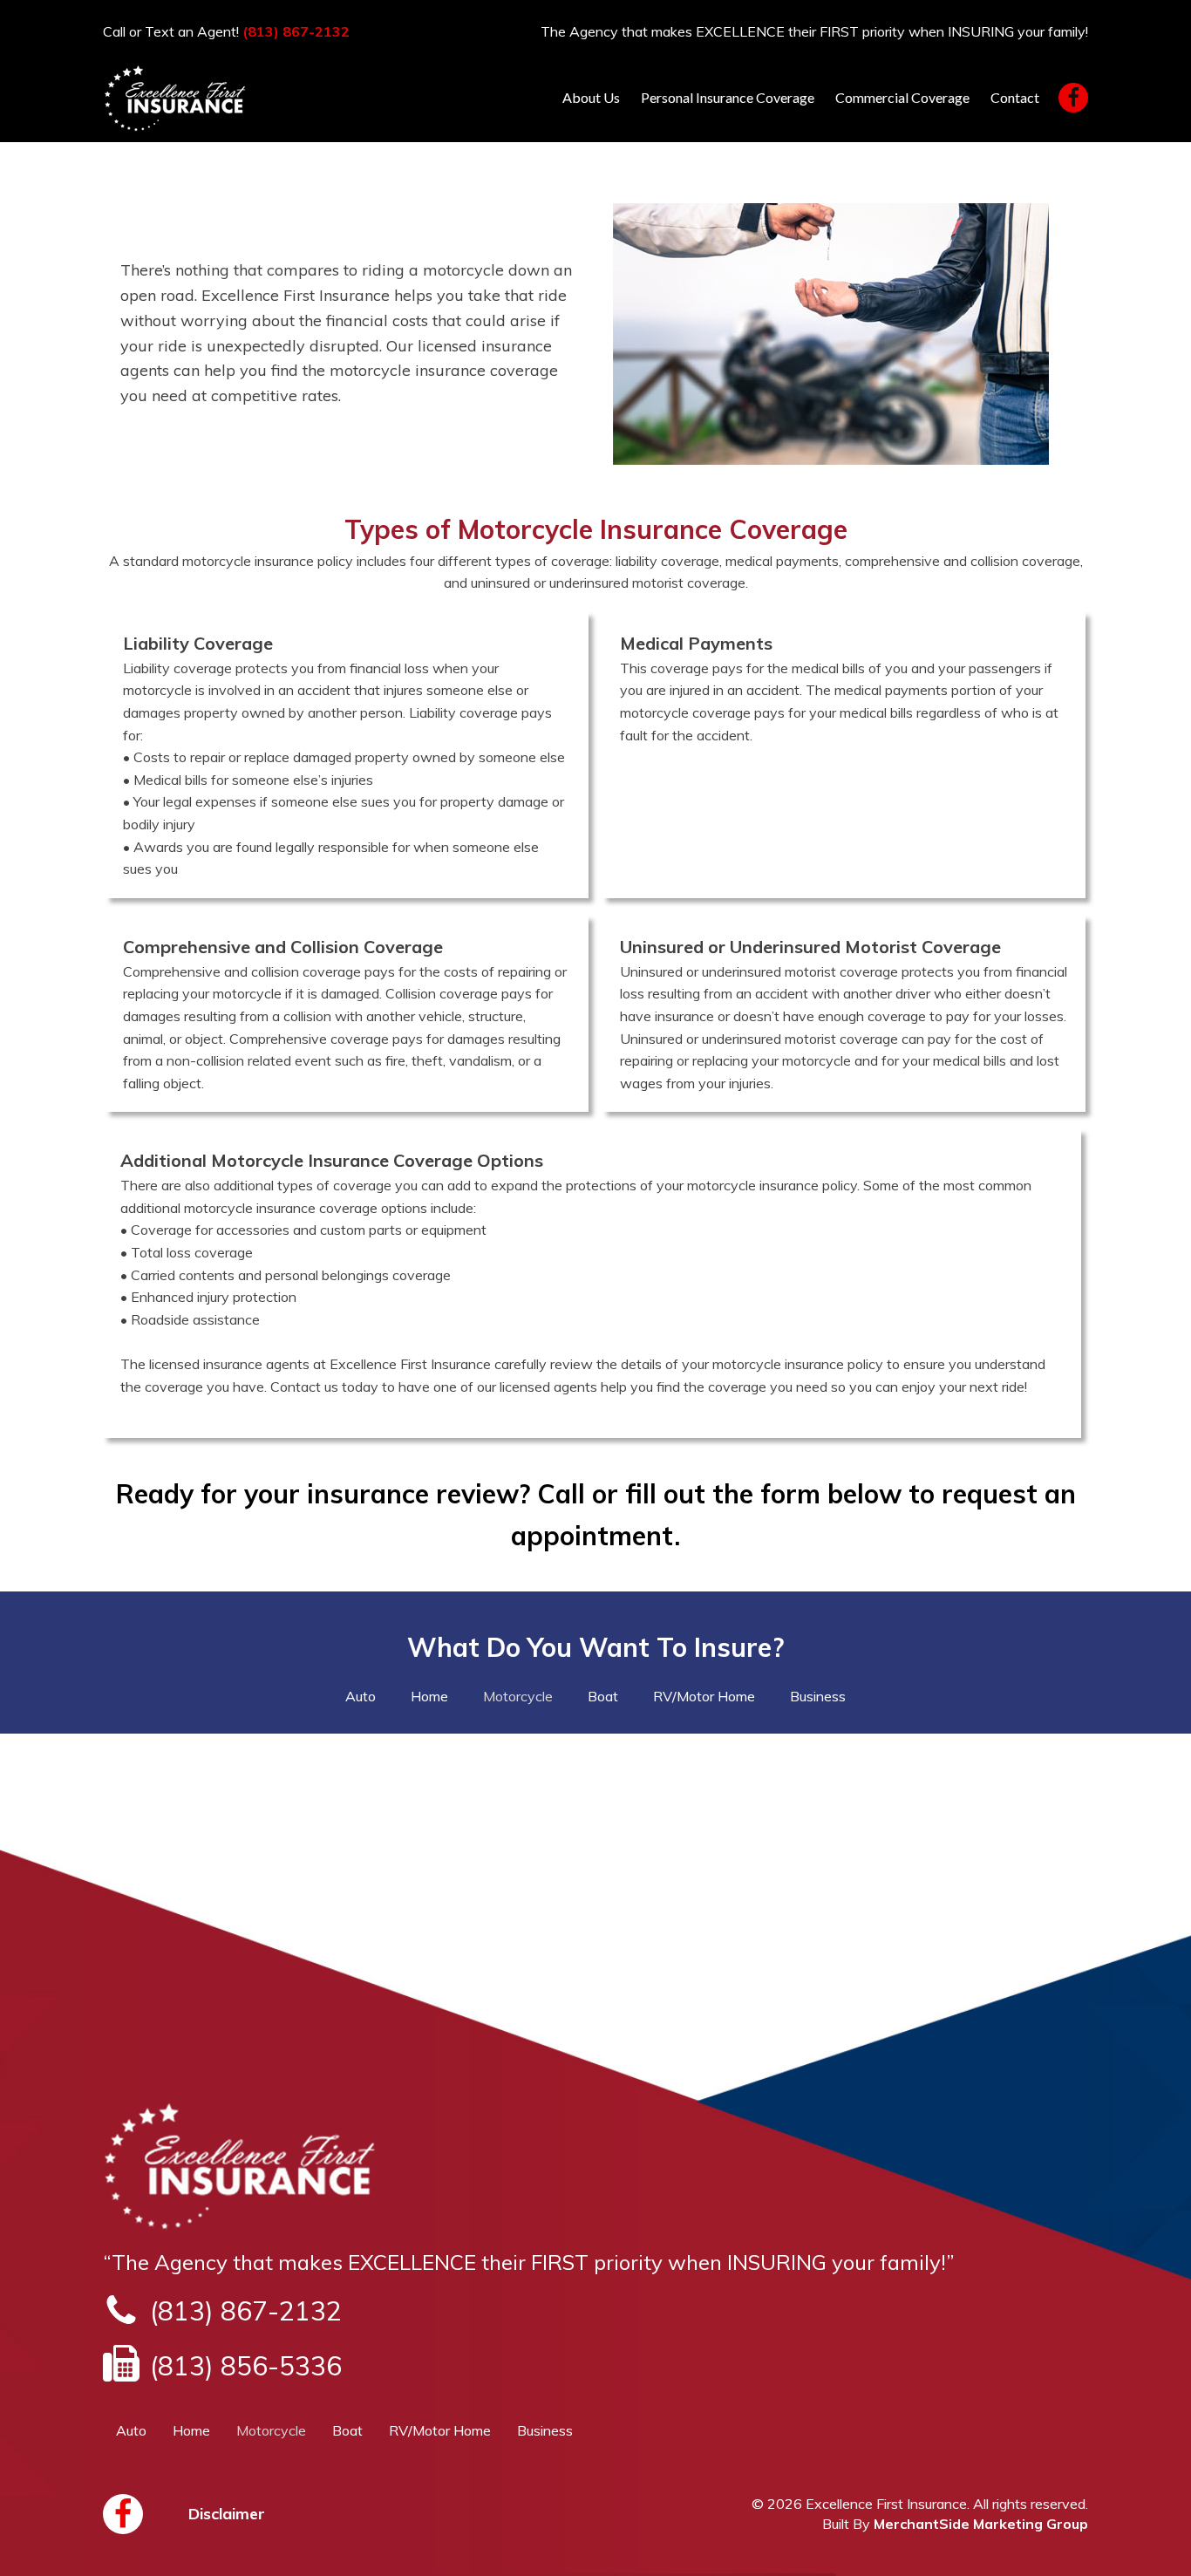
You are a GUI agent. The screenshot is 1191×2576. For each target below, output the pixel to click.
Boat (603, 1696)
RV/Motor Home (704, 1696)
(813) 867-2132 (296, 31)
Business (818, 1696)
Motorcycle (518, 1696)
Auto (361, 1696)
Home (429, 1696)
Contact (1015, 97)
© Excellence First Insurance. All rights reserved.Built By (920, 2513)
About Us (591, 97)
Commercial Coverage (902, 97)
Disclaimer (227, 2514)
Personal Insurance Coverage (728, 97)
